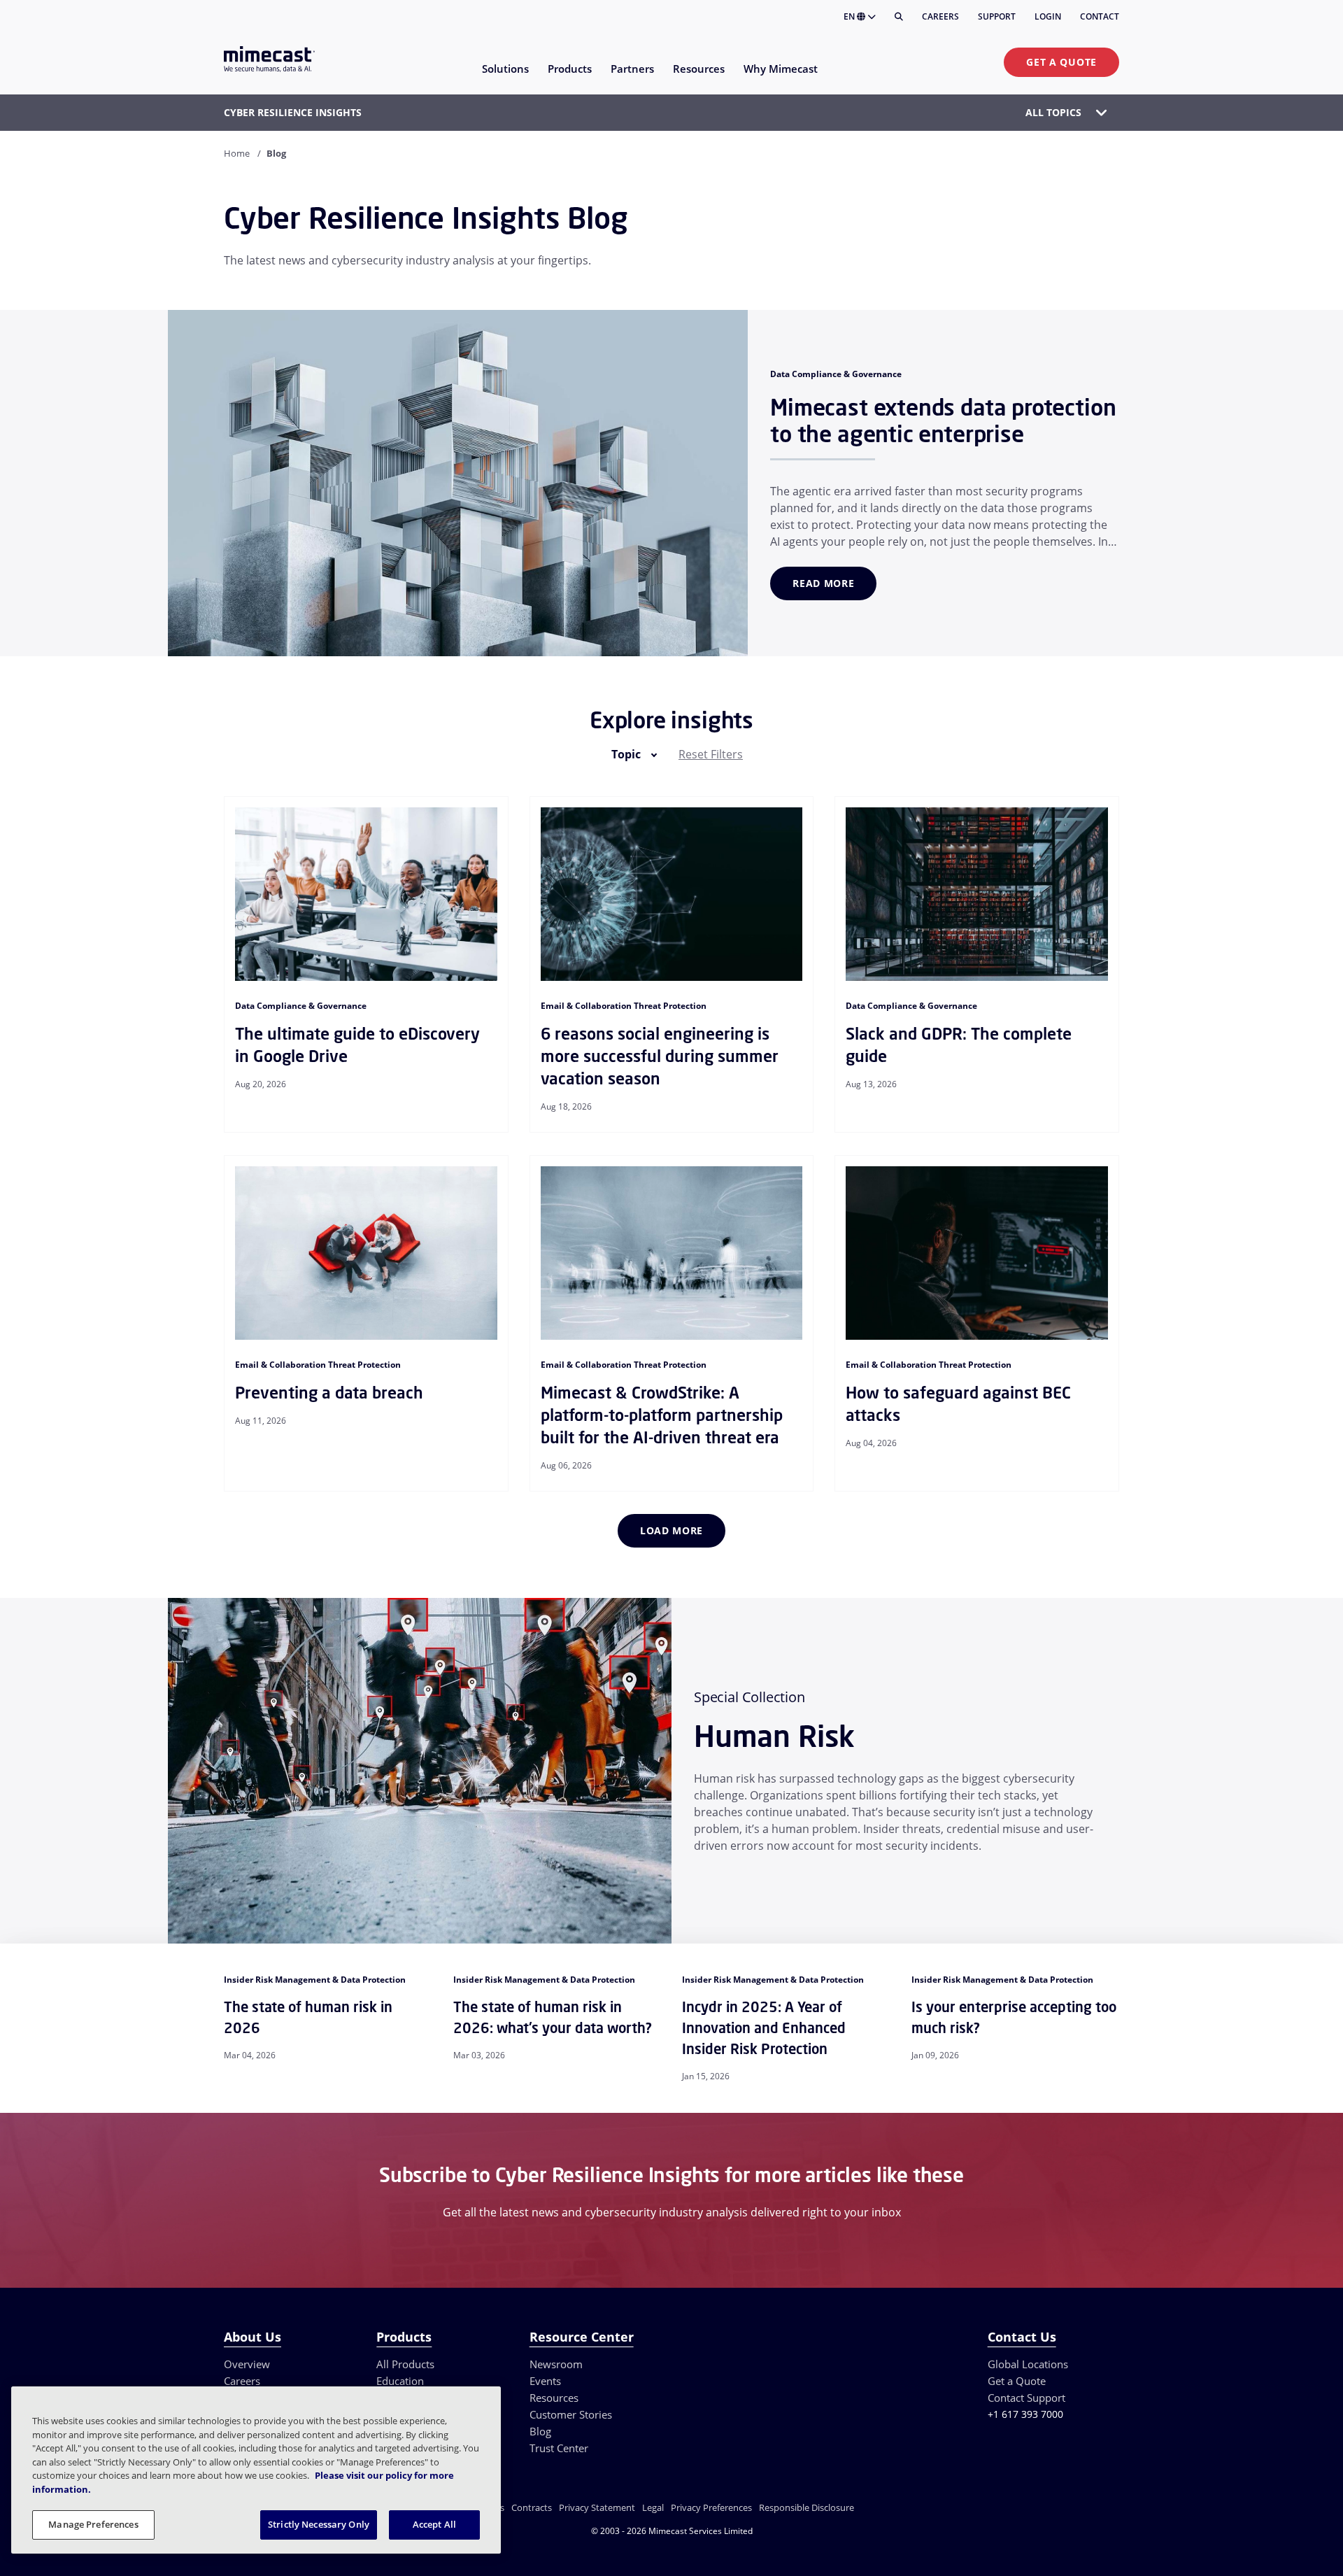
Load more (671, 1530)
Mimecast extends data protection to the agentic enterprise (943, 420)
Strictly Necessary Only (319, 2524)
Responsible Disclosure (806, 2507)
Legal (653, 2507)
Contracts (532, 2507)
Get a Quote (1061, 62)
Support (997, 16)
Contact (1100, 16)
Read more (823, 583)
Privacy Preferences (711, 2507)
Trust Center (559, 2448)
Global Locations (1028, 2364)
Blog (540, 2431)
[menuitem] (505, 77)
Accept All (434, 2524)
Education (400, 2381)
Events (545, 2381)
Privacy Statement (597, 2507)
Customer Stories (571, 2414)
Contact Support (1026, 2398)
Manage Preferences (93, 2524)
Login (1048, 16)
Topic (626, 754)
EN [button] (850, 16)
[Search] (899, 17)
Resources (554, 2398)
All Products (405, 2364)
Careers (940, 16)
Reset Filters (711, 754)
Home (237, 153)
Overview (247, 2364)
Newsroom (556, 2364)
